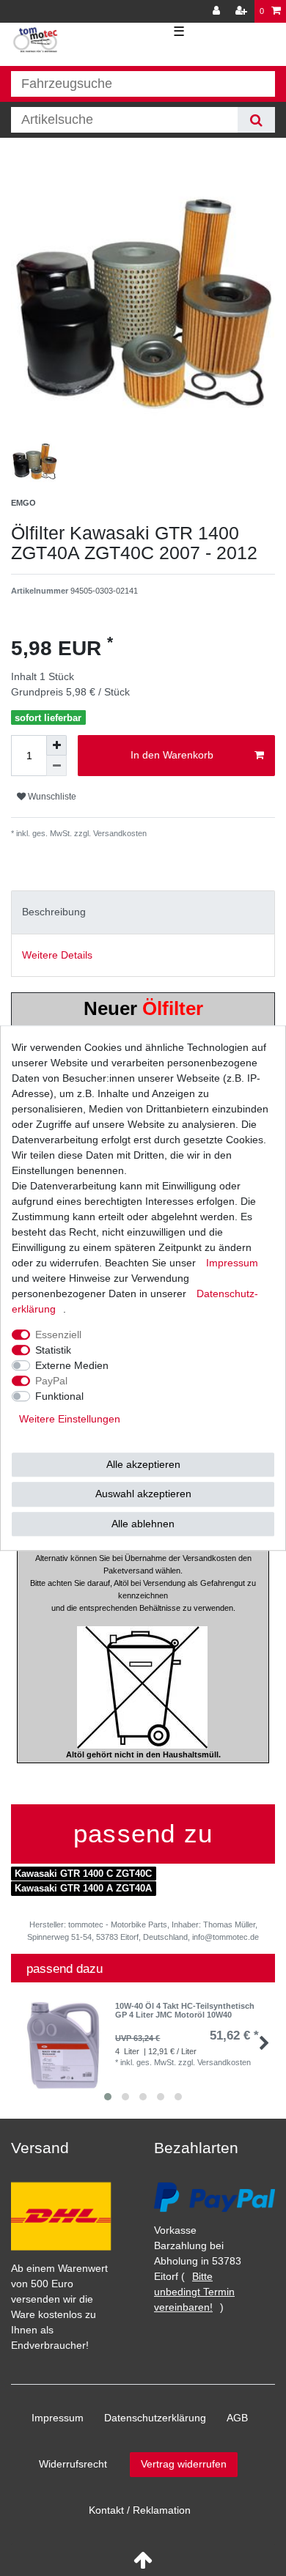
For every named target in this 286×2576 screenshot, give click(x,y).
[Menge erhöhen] (56, 745)
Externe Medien (72, 1365)
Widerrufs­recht (73, 2464)
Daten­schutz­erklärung (155, 2418)
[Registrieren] (243, 11)
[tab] (143, 912)
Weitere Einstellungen (70, 1419)
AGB (237, 2418)
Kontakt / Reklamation (140, 2510)
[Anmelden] (218, 11)
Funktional (59, 1396)
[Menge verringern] (56, 766)
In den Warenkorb (172, 755)
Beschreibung (54, 912)
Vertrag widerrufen (184, 2464)
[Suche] (256, 120)
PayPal (51, 1381)
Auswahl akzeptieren (143, 1494)
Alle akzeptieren (143, 1464)
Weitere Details (57, 955)
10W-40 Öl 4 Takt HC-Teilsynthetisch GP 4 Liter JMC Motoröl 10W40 (185, 2010)
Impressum (58, 2418)
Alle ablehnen (143, 1524)
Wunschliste (51, 797)
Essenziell (58, 1335)
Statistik (53, 1350)
